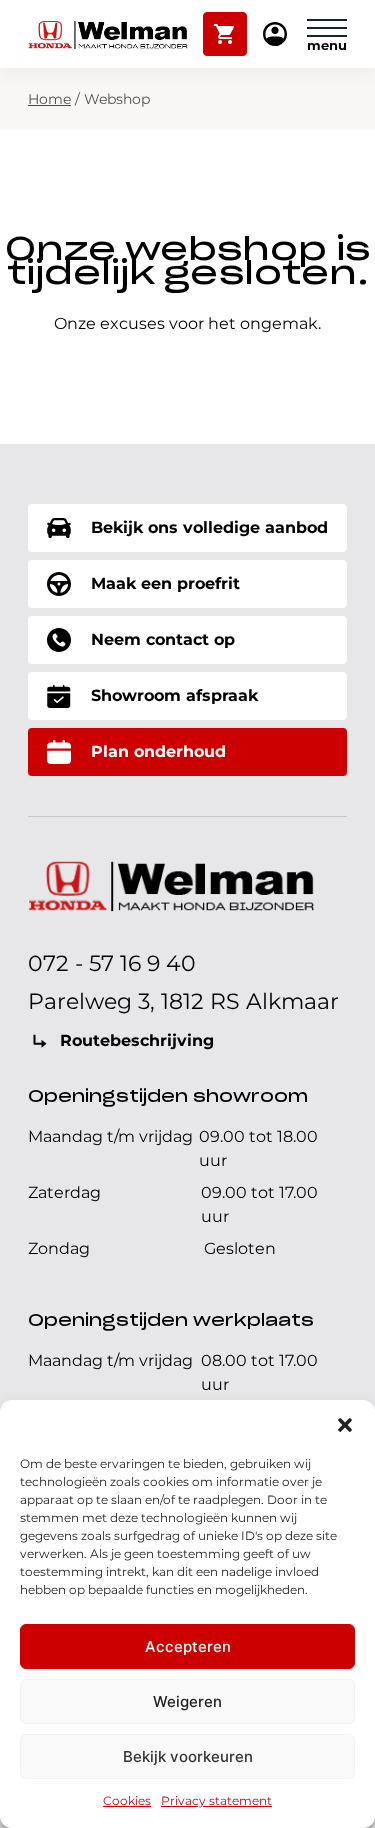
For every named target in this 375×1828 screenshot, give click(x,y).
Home (49, 99)
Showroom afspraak (174, 695)
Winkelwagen (225, 25)
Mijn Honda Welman (275, 35)
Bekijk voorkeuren (188, 1756)
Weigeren (187, 1701)
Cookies (127, 1800)
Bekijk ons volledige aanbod (209, 527)
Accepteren (188, 1646)
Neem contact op (163, 639)
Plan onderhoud (158, 751)
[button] (345, 1425)
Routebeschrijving (137, 1040)
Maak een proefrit (165, 583)
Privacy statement (216, 1800)
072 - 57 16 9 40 (112, 963)
